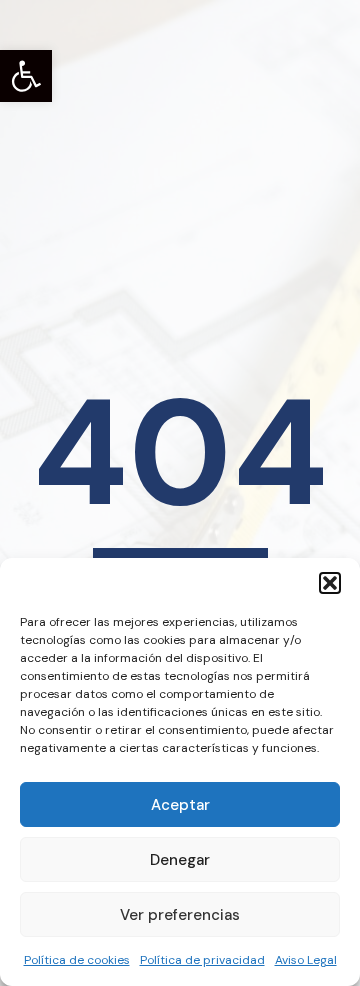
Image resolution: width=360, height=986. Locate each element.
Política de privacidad (202, 960)
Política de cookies (77, 960)
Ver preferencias (180, 915)
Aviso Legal (306, 960)
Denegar (180, 860)
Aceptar (180, 805)
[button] (26, 76)
